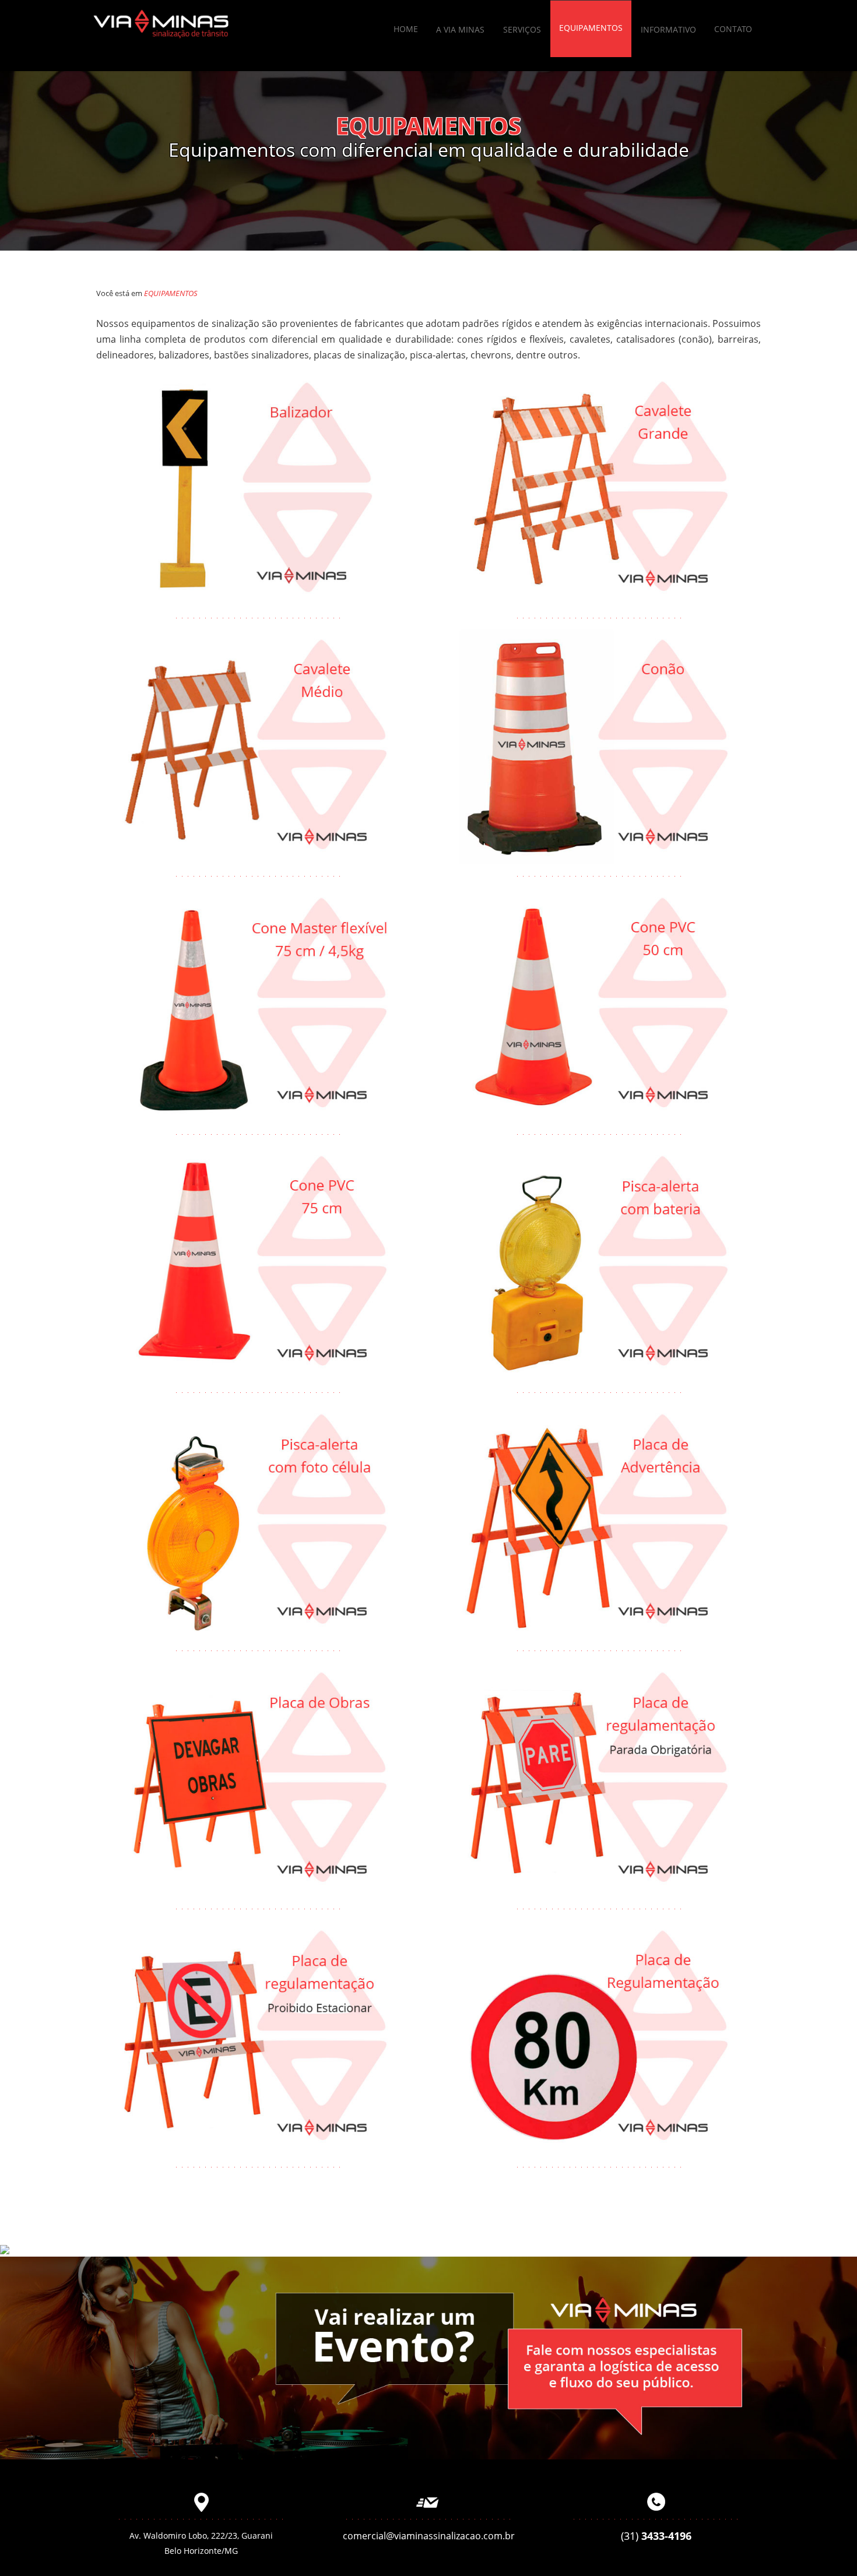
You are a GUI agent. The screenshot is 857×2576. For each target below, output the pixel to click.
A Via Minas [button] (460, 29)
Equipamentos (591, 28)
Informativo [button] (668, 29)
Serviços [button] (522, 29)
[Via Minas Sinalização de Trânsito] (161, 23)
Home (406, 29)
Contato (733, 29)
